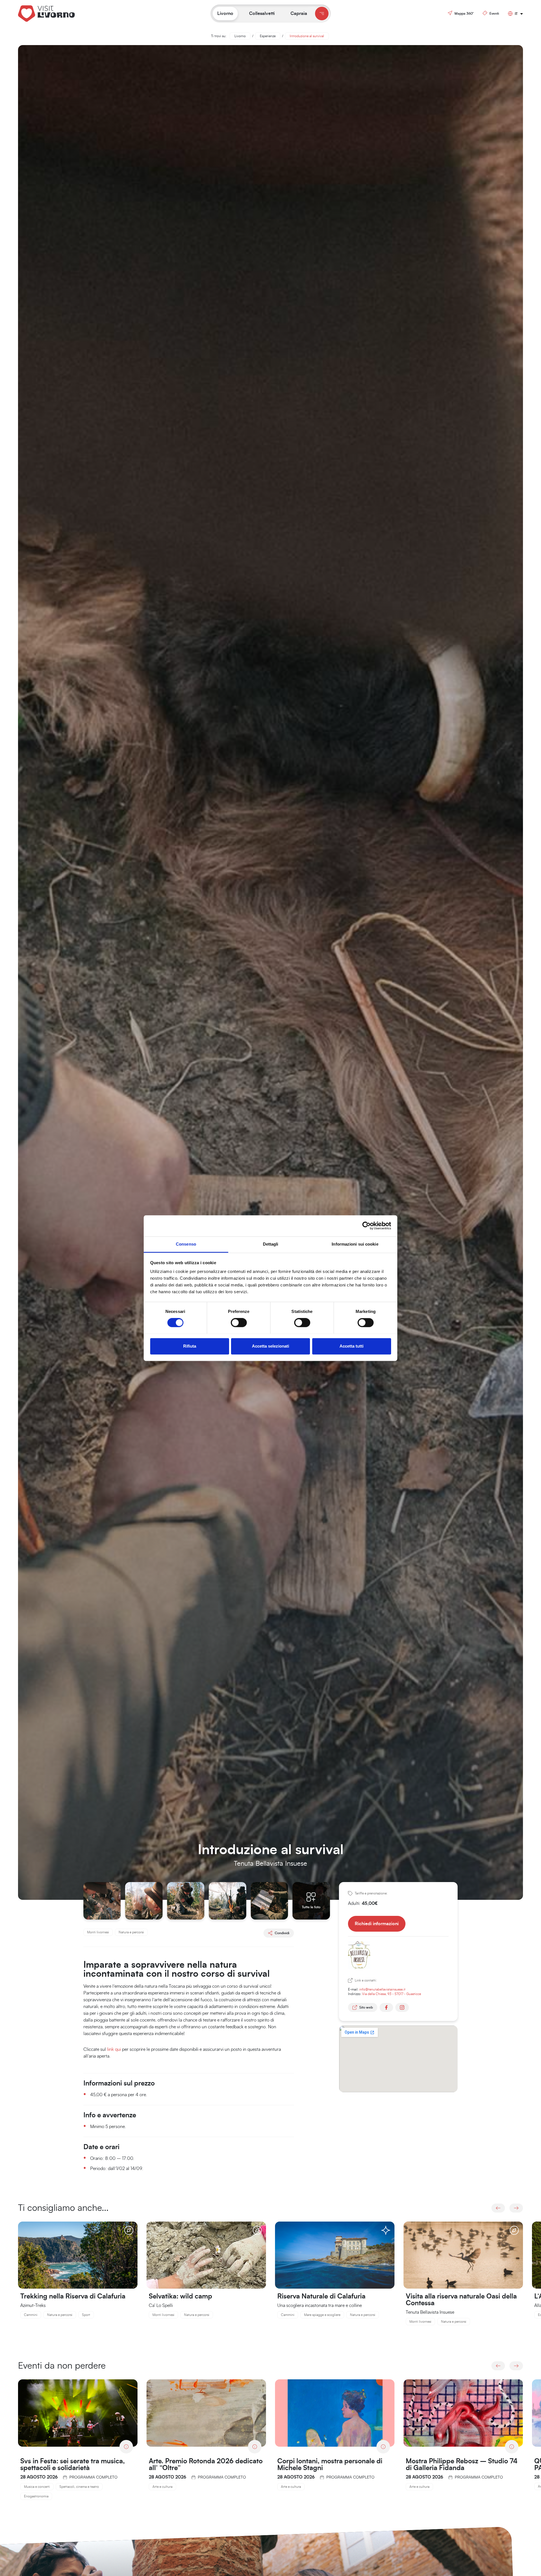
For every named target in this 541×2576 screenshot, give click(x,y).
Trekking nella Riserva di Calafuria (73, 2297)
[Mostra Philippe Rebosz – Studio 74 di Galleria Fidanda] (463, 2413)
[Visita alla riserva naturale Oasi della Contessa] (463, 2255)
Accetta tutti (352, 1346)
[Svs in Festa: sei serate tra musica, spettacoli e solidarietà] (78, 2413)
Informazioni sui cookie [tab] (355, 1244)
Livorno (240, 36)
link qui (115, 2049)
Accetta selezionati (270, 1346)
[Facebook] (386, 2007)
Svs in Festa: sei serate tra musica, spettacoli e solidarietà (73, 2465)
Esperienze (268, 36)
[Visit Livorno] (60, 13)
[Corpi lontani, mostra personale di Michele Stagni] (335, 2413)
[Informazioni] (126, 2447)
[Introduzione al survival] (102, 1900)
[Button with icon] (322, 14)
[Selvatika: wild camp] (206, 2255)
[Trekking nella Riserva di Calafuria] (78, 2255)
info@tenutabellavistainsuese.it (382, 1989)
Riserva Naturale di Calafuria (321, 2297)
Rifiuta (190, 1346)
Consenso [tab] (186, 1244)
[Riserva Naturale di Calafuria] (335, 2255)
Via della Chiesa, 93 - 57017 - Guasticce (392, 1994)
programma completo (93, 2477)
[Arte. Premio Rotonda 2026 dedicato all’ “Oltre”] (206, 2413)
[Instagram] (402, 2007)
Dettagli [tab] (271, 1244)
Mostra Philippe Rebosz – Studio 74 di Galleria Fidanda (462, 2465)
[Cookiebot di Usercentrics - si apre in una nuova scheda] (366, 1226)
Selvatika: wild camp (180, 2297)
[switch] (239, 1323)
